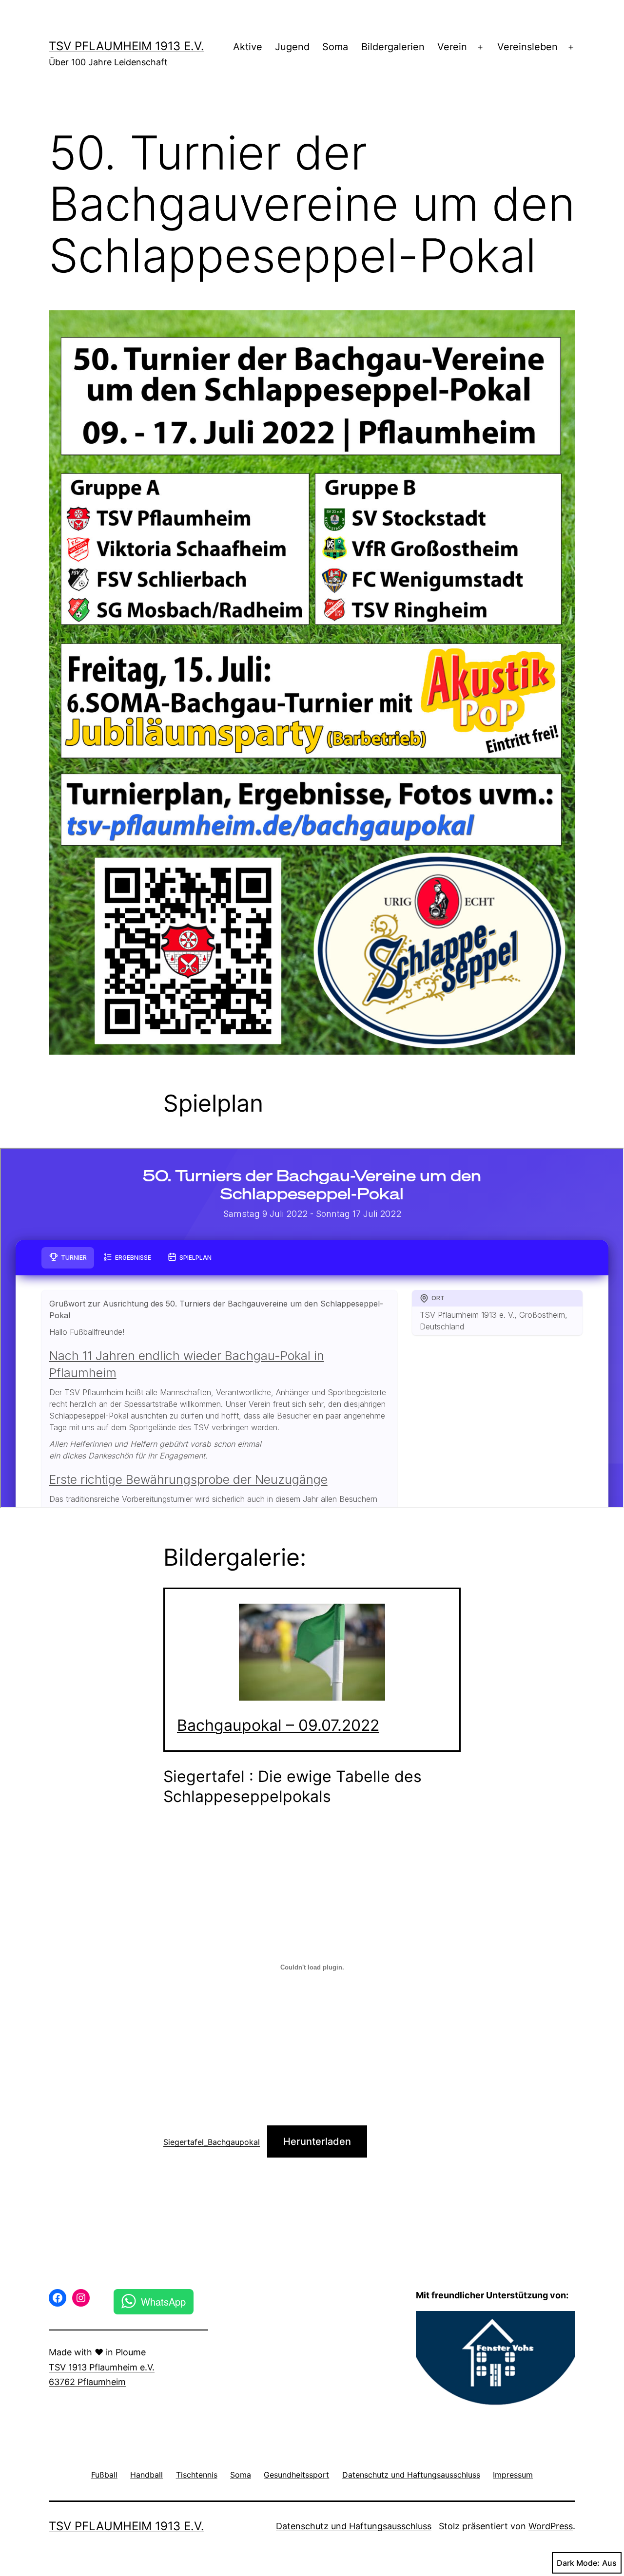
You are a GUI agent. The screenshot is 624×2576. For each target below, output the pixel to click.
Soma (335, 47)
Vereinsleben (527, 47)
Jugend (292, 47)
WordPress (551, 2526)
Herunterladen (317, 2141)
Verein (452, 47)
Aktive (248, 47)
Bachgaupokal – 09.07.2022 (278, 1725)
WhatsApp (163, 2301)
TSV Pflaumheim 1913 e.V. (127, 46)
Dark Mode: (578, 2563)
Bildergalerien (393, 47)
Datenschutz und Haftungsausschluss (354, 2526)
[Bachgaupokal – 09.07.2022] (312, 1652)
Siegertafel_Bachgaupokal (212, 2142)
